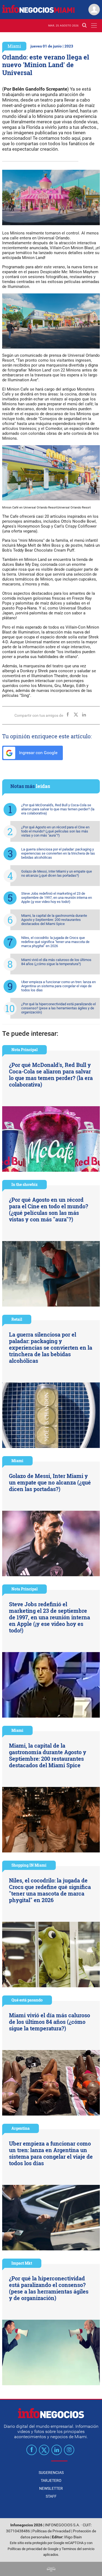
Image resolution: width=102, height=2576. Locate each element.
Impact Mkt (22, 2263)
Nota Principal (24, 1050)
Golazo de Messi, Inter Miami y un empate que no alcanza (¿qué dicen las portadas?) (57, 873)
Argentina (21, 2128)
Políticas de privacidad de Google (33, 2549)
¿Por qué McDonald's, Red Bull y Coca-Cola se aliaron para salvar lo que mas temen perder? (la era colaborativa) (58, 809)
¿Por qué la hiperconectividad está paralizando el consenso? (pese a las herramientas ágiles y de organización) (58, 1008)
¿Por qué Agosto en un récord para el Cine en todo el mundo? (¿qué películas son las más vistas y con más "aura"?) (55, 831)
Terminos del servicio (78, 2549)
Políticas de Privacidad (51, 2531)
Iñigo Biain (73, 2537)
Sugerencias (51, 2473)
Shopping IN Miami (29, 1865)
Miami (14, 46)
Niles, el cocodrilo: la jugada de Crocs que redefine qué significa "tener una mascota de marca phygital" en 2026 (55, 942)
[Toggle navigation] (94, 26)
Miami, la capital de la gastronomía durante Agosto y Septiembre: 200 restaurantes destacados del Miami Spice (54, 920)
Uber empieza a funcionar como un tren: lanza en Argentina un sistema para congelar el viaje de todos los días (58, 986)
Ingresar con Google (38, 753)
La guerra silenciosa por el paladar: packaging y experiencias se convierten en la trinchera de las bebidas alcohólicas (58, 853)
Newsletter (51, 2488)
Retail (17, 1319)
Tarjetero (51, 2480)
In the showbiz (24, 1184)
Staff (51, 2496)
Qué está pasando (27, 2000)
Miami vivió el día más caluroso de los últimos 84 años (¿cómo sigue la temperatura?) (56, 962)
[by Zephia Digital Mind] (51, 2569)
